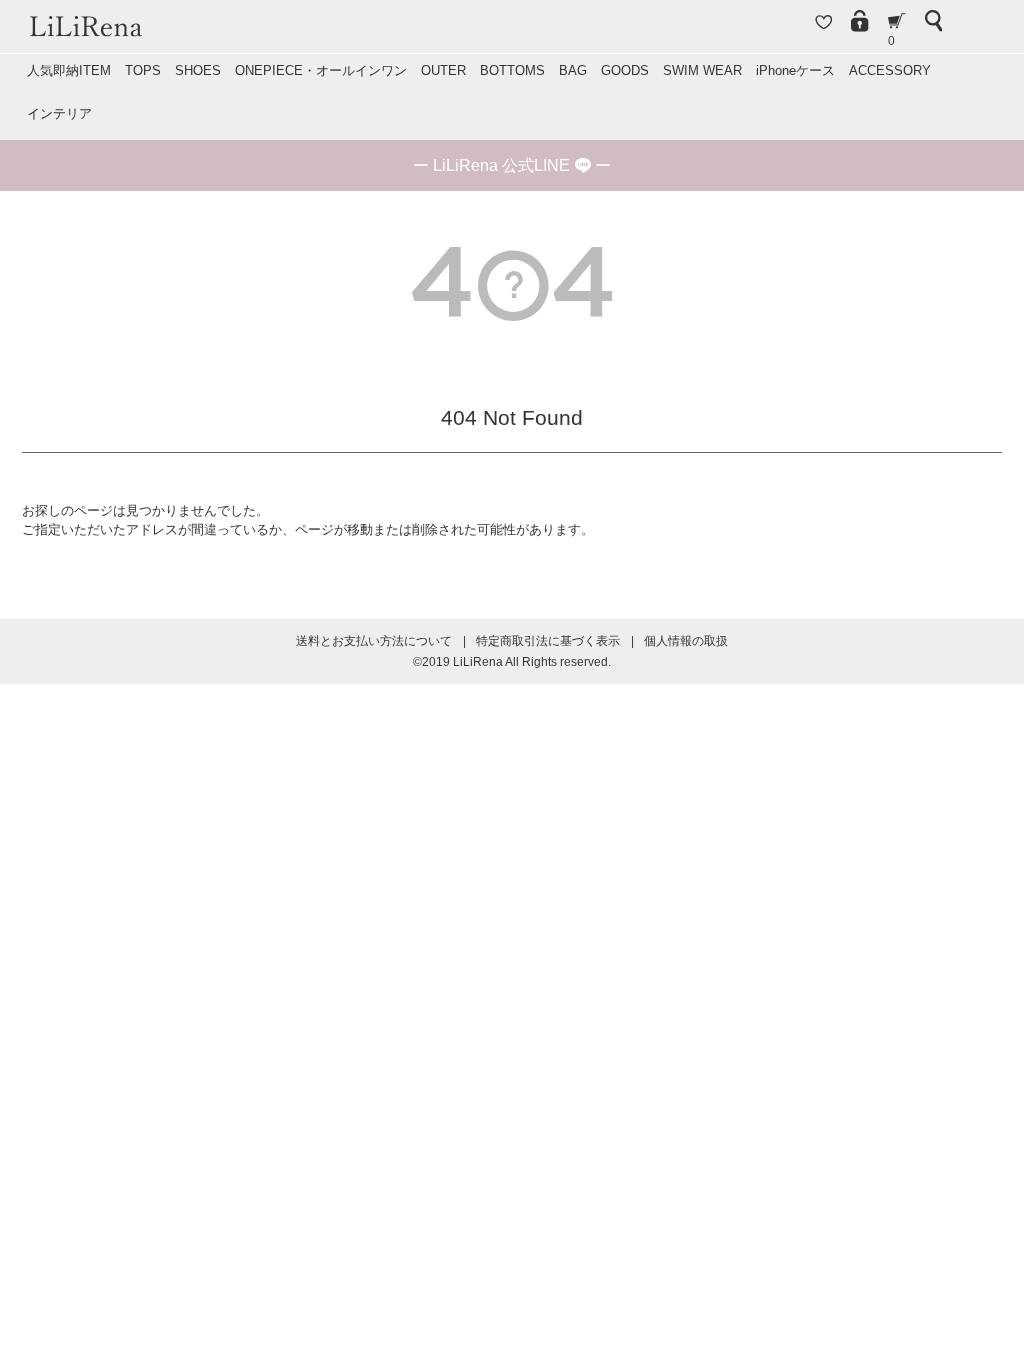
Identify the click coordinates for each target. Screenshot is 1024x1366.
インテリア (59, 113)
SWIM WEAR (702, 70)
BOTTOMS (512, 70)
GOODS (625, 70)
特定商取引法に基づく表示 (548, 641)
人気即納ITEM (69, 70)
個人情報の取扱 (686, 641)
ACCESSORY (890, 70)
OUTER (443, 70)
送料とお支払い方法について (374, 641)
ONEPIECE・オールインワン (321, 70)
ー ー (512, 165)
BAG (573, 70)
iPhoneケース (795, 70)
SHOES (198, 70)
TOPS (143, 70)
